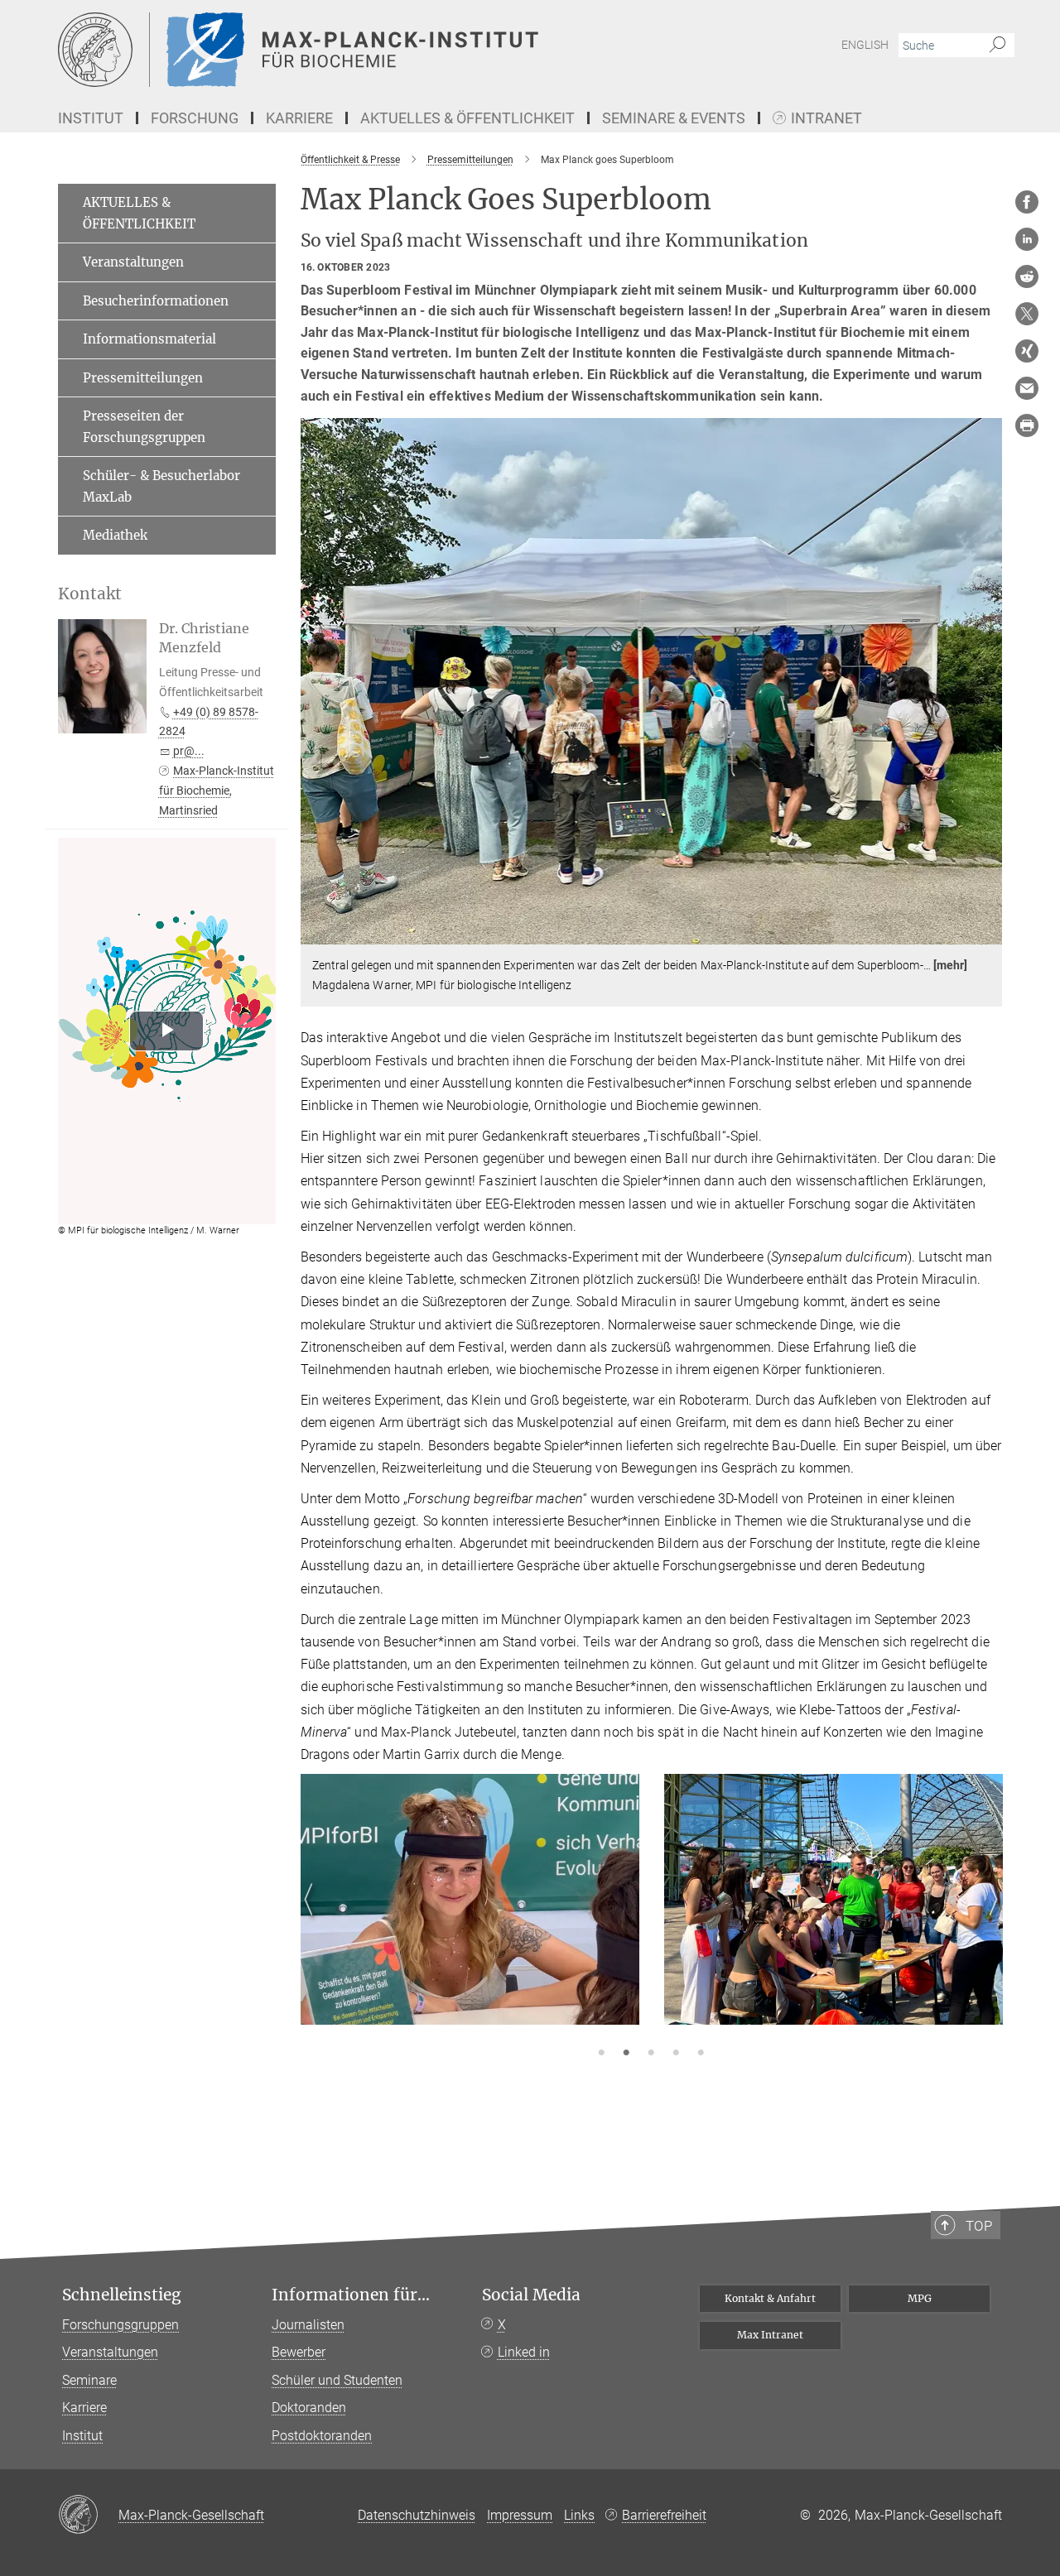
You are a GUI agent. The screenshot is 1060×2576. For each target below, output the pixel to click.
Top (979, 2226)
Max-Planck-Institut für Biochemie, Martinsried (217, 791)
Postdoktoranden (322, 2436)
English (865, 45)
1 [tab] (601, 2054)
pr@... (189, 751)
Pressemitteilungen (143, 378)
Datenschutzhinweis (417, 2515)
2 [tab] (626, 2054)
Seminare (89, 2380)
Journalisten (308, 2325)
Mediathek (115, 535)
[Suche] (997, 46)
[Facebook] (1027, 202)
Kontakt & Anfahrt (770, 2298)
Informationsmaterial (149, 339)
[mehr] (951, 965)
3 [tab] (651, 2054)
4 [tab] (676, 2054)
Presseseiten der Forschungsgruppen (144, 427)
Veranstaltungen (133, 262)
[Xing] (1027, 351)
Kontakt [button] (90, 594)
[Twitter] (1027, 314)
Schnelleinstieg (122, 2295)
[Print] (1027, 425)
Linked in (524, 2352)
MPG (920, 2298)
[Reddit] (1027, 276)
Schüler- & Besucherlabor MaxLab (161, 486)
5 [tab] (701, 2054)
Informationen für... (351, 2295)
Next (989, 1920)
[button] (988, 932)
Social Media (531, 2295)
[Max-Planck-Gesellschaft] (88, 2516)
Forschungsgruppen (120, 2325)
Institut (82, 2436)
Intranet (826, 119)
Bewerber (299, 2352)
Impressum (520, 2515)
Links (579, 2515)
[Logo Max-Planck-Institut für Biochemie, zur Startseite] (369, 50)
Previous (313, 1920)
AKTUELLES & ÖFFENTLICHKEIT (139, 213)
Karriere (84, 2408)
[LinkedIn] (1027, 239)
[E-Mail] (1027, 388)
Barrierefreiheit (664, 2515)
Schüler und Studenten (337, 2380)
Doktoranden (309, 2408)
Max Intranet (770, 2335)
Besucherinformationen (156, 301)
